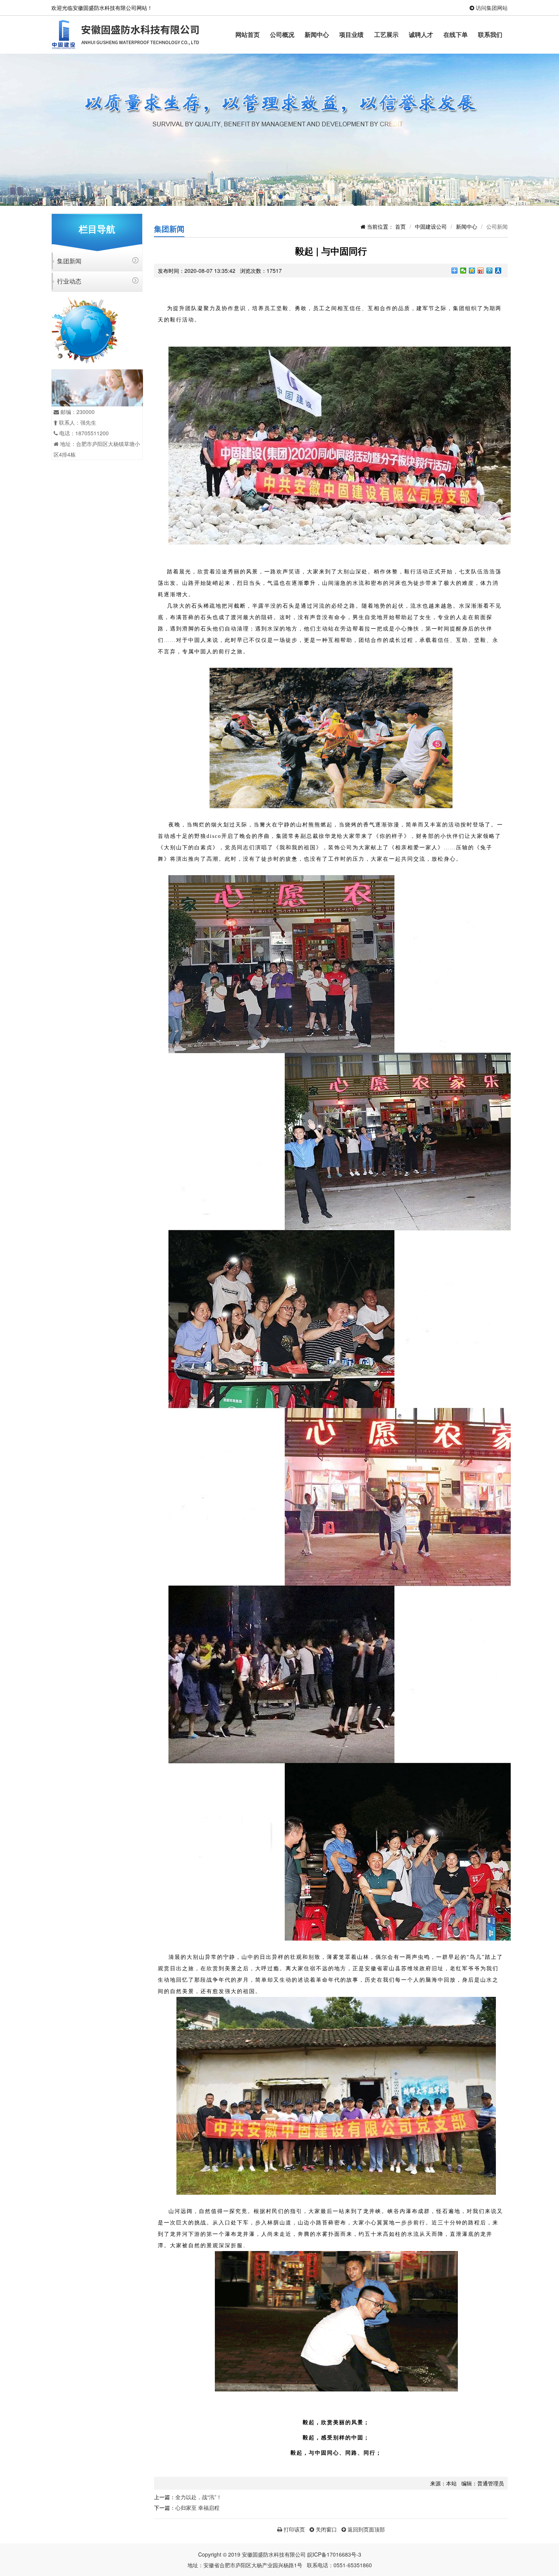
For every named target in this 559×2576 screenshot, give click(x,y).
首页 (400, 226)
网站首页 (248, 34)
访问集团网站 (492, 8)
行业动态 (69, 281)
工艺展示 (386, 34)
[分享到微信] (463, 271)
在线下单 (456, 34)
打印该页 (294, 2529)
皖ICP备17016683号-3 (334, 2554)
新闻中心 (317, 34)
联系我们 (490, 34)
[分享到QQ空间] (472, 271)
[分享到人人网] (498, 271)
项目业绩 (351, 34)
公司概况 (282, 34)
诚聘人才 (421, 34)
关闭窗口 (326, 2529)
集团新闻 (69, 261)
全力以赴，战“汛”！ (199, 2497)
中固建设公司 (431, 226)
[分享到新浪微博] (481, 271)
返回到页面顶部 (365, 2529)
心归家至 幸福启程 (197, 2508)
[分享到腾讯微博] (490, 271)
